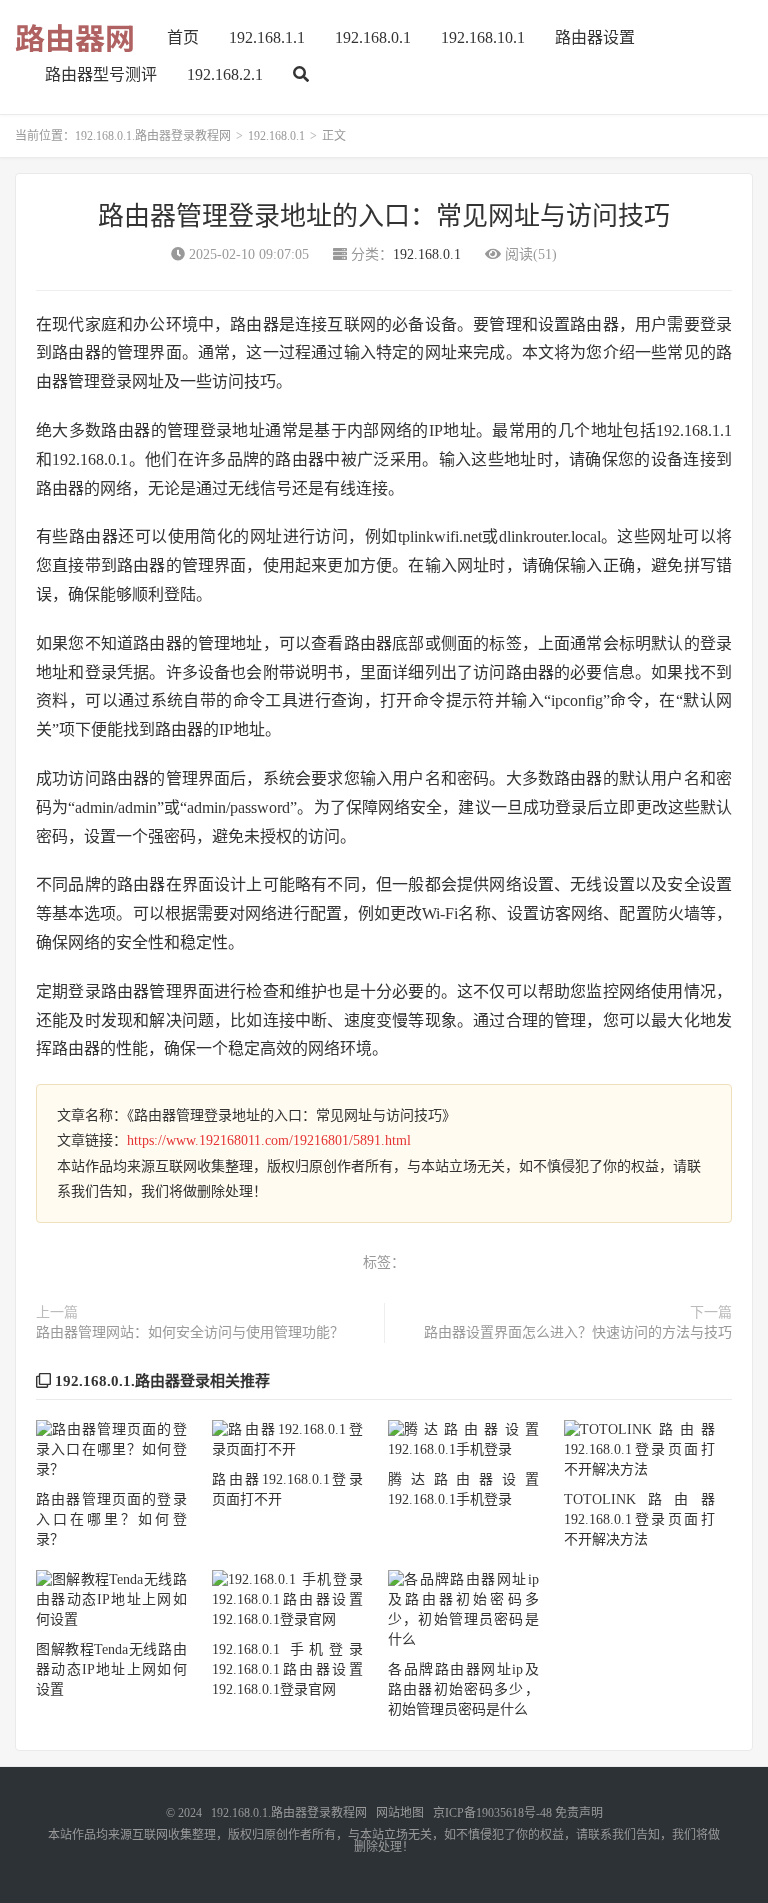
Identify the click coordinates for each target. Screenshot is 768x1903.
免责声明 (579, 1813)
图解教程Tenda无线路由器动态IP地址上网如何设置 (111, 1669)
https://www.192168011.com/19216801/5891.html (269, 1140)
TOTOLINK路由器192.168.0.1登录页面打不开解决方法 (639, 1519)
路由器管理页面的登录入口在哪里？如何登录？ (111, 1519)
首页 (183, 37)
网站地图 (400, 1813)
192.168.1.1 (267, 37)
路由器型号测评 (101, 74)
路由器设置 (595, 37)
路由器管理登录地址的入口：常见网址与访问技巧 (384, 216)
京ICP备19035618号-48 (492, 1813)
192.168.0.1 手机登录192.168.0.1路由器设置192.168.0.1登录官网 (287, 1669)
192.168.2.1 (225, 74)
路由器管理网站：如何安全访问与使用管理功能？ (190, 1332)
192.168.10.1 (483, 37)
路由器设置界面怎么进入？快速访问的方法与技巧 (578, 1332)
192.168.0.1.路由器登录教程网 (153, 136)
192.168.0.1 (373, 37)
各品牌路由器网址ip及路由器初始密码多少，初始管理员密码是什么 (463, 1689)
